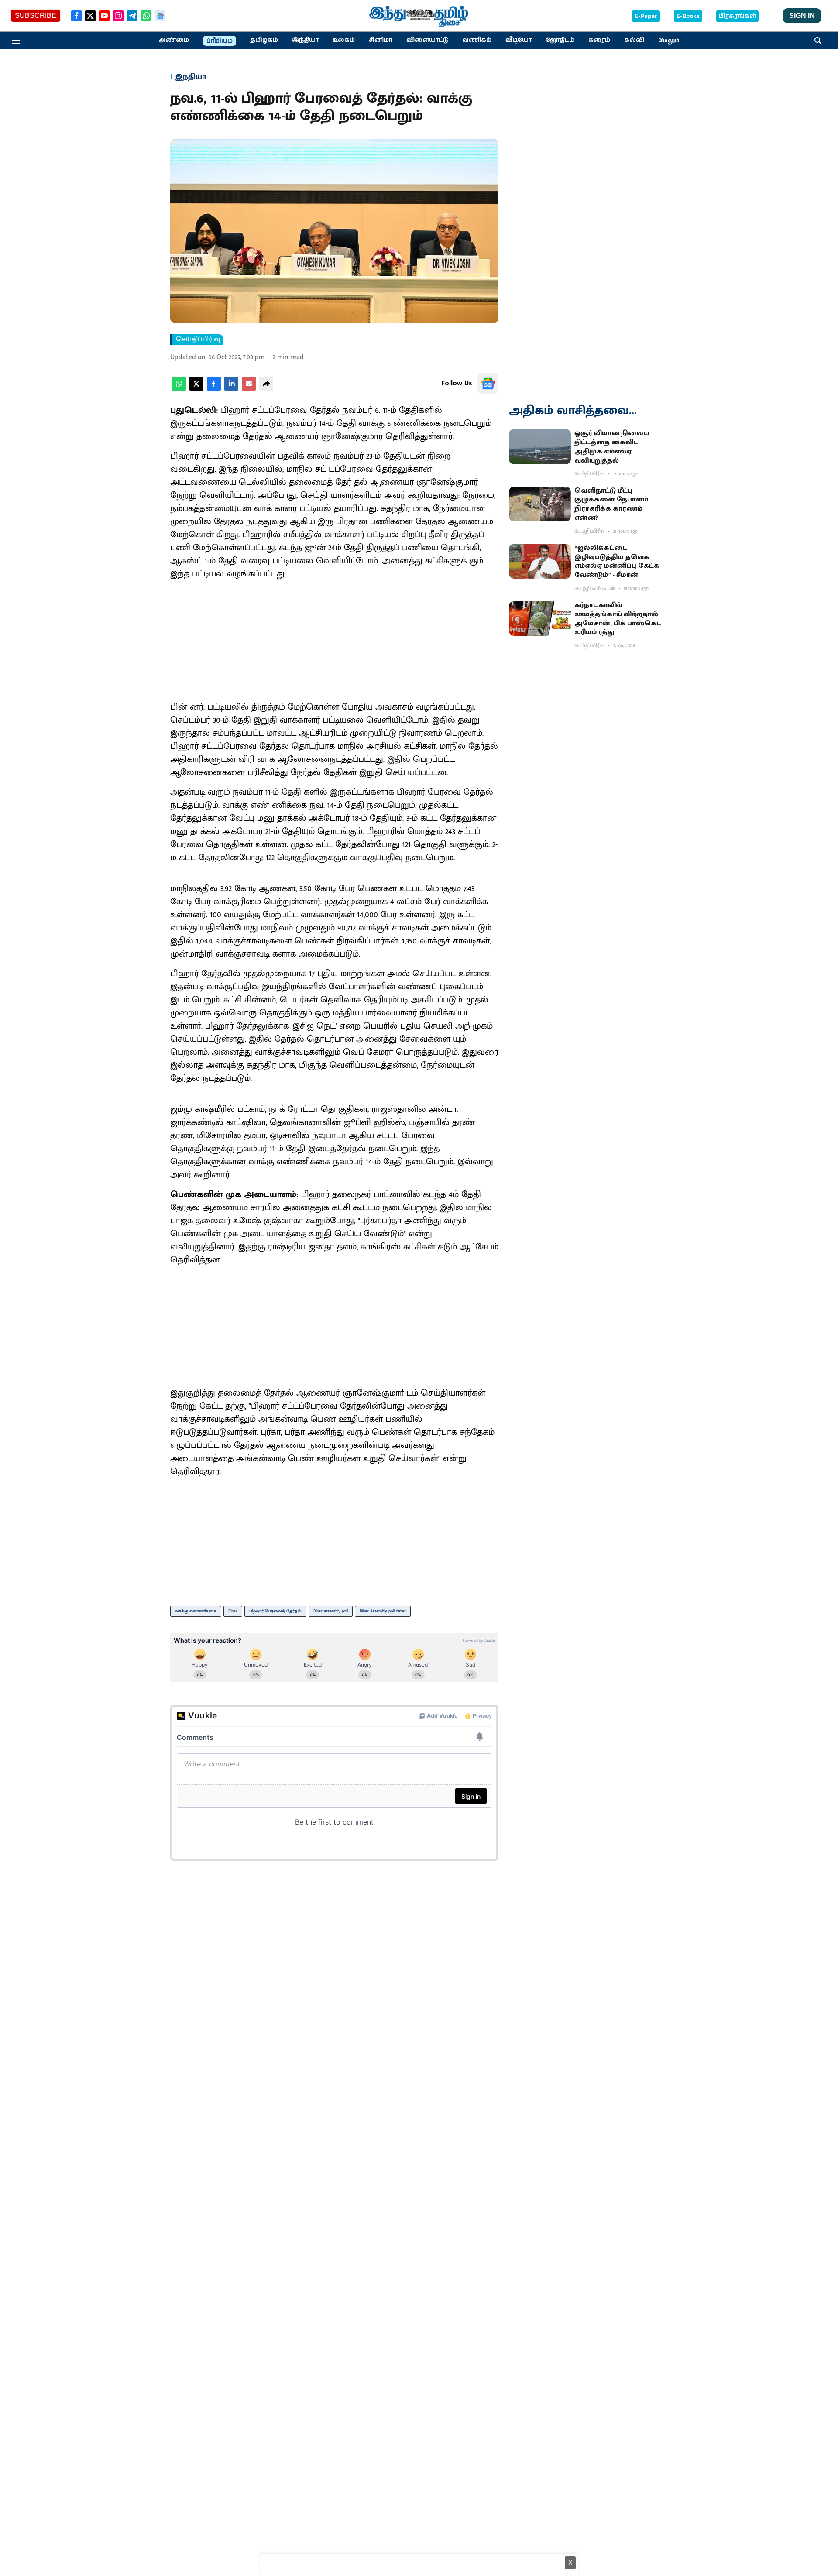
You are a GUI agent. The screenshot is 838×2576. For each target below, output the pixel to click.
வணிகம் (477, 40)
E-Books (688, 16)
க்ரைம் (599, 40)
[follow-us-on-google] (488, 384)
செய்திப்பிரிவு (198, 340)
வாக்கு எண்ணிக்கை (196, 1611)
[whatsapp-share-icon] (179, 389)
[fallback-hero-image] (540, 446)
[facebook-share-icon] (214, 389)
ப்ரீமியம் (220, 41)
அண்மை (174, 40)
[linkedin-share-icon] (231, 389)
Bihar (233, 1611)
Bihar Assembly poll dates (383, 1611)
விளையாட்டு (427, 40)
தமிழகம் (264, 40)
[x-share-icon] (196, 389)
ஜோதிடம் (560, 40)
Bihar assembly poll (331, 1611)
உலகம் (344, 40)
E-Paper (646, 16)
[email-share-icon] (249, 389)
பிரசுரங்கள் (737, 16)
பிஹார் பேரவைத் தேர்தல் (275, 1611)
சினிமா (381, 40)
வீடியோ (519, 40)
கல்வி (634, 40)
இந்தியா (305, 40)
